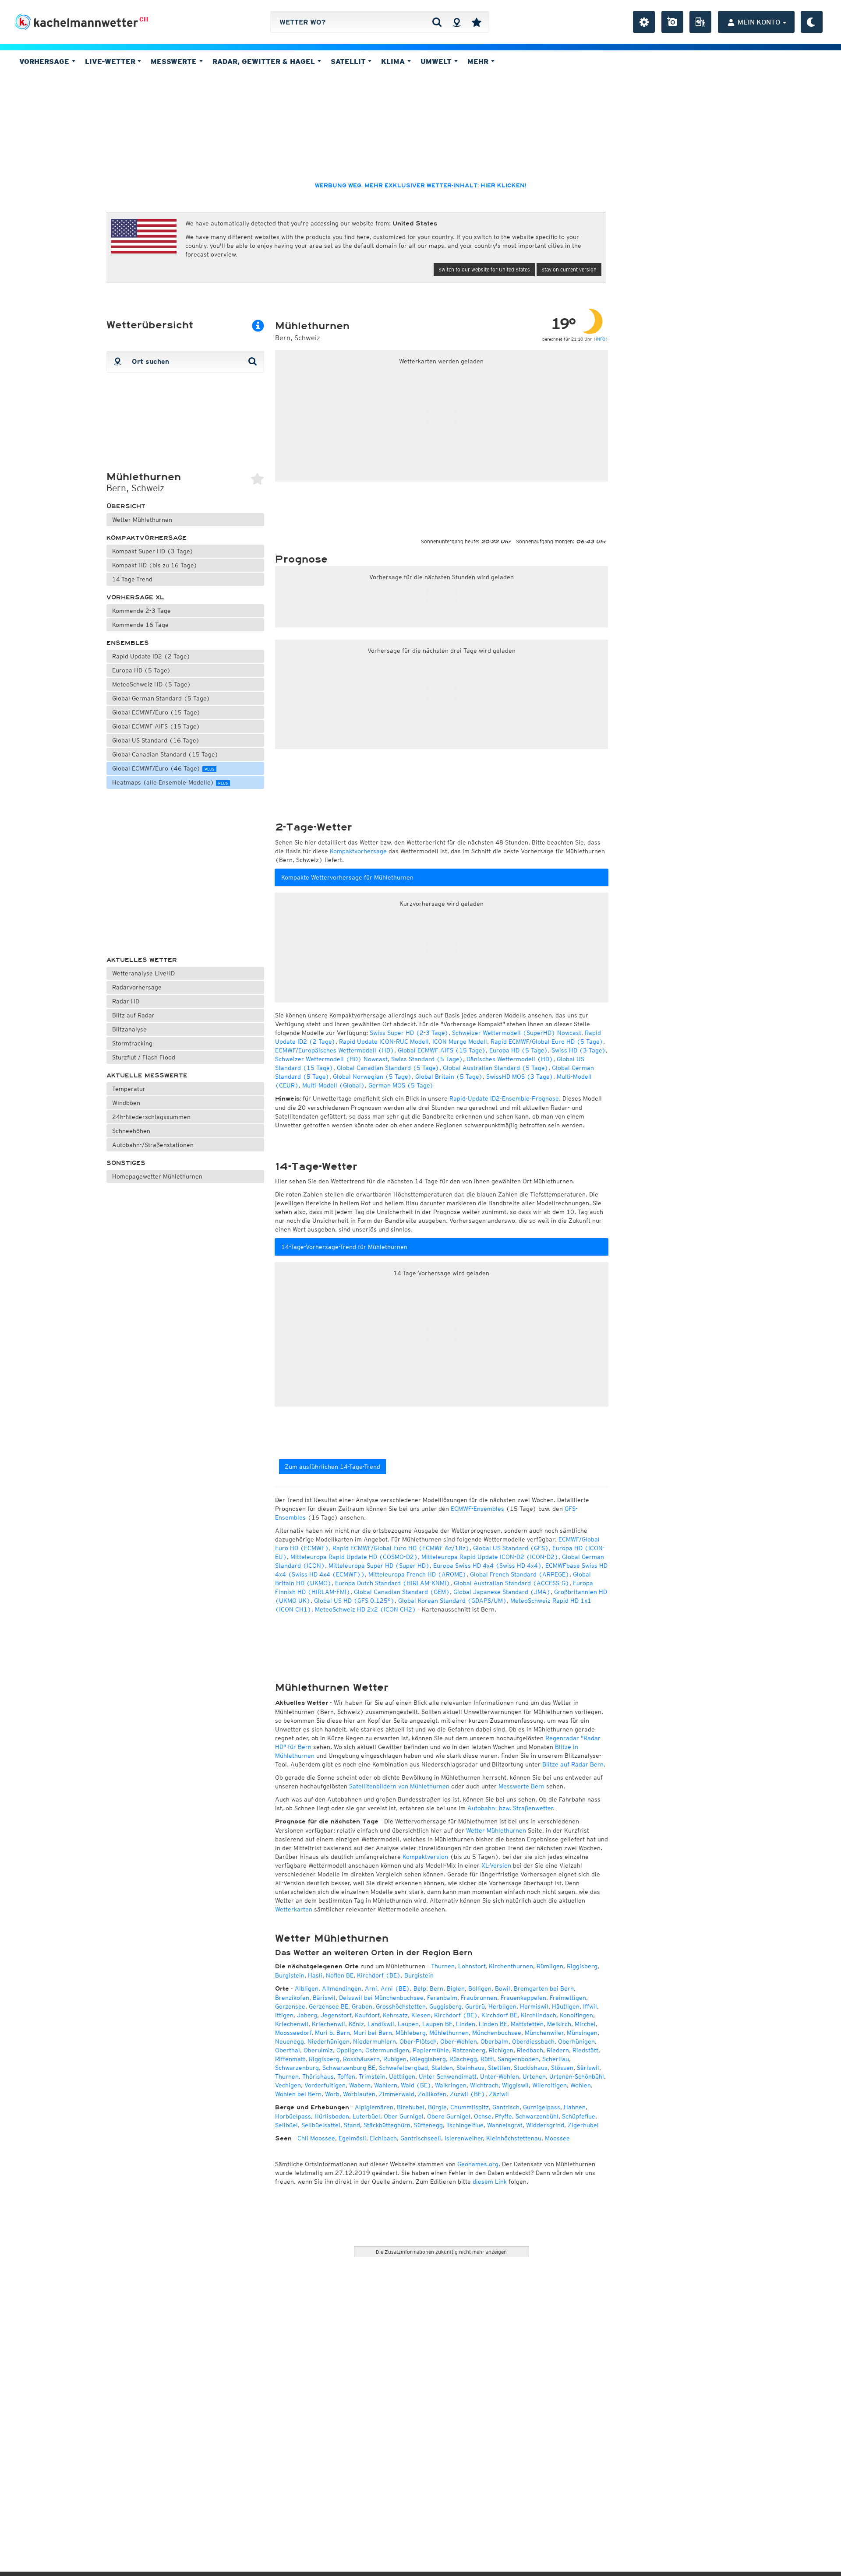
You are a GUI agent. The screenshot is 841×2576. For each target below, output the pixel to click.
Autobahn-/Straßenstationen (153, 1145)
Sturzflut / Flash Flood (144, 1057)
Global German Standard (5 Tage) (161, 698)
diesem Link (490, 2182)
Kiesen (421, 2015)
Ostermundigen (387, 2050)
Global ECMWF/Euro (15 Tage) (156, 712)
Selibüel (286, 2125)
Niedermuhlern (375, 2041)
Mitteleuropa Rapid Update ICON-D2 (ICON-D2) (490, 1557)
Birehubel (411, 2107)
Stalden (442, 2068)
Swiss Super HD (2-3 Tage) (409, 1033)
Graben (362, 2006)
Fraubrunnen (479, 1998)
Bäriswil (324, 1998)
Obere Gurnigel (449, 2116)
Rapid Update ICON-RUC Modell (384, 1042)
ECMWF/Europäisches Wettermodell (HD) (335, 1050)
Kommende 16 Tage (140, 625)
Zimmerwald (397, 2094)
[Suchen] (437, 22)
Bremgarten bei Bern (544, 1988)
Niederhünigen (329, 2041)
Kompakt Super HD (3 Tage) (153, 551)
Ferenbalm (442, 1998)
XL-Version (496, 1865)
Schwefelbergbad (403, 2068)
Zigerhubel (583, 2125)
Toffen (346, 2076)
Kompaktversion (425, 1857)
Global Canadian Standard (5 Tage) (388, 1068)
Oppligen (349, 2050)
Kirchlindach (539, 2015)
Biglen (456, 1988)
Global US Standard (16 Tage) (156, 740)
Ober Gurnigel (404, 2116)
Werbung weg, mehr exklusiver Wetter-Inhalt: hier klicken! (420, 186)
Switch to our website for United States (484, 269)
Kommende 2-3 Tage (141, 611)
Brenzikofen (292, 1998)
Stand (352, 2125)
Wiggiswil (515, 2085)
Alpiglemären (374, 2107)
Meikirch (559, 2024)
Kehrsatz (395, 2015)
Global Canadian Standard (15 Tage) (165, 754)
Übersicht (126, 506)
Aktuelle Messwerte (147, 1075)
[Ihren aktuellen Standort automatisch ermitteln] (457, 22)
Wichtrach (484, 2085)
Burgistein (290, 1975)
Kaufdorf (367, 2015)
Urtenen (534, 2076)
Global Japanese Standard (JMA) (502, 1592)
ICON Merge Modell (460, 1042)
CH (144, 19)
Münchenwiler (544, 2033)
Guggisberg (445, 2006)
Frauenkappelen (523, 1998)
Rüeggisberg (428, 2059)
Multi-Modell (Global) (334, 1085)
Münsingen (582, 2033)
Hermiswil (534, 2006)
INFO (601, 339)
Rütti (487, 2059)
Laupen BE (437, 2024)
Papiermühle (431, 2050)
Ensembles (128, 643)
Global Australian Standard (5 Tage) (496, 1068)
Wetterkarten (294, 1909)
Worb (332, 2094)
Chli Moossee (316, 2138)
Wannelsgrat (505, 2125)
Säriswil (588, 2068)
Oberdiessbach (533, 2041)
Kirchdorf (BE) (379, 1975)
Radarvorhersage (137, 987)
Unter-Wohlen (500, 2076)
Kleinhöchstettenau (514, 2138)
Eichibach (383, 2138)
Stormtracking (132, 1043)
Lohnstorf (472, 1966)
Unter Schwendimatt (448, 2076)
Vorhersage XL (135, 597)
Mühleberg (411, 2033)
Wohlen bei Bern (298, 2094)
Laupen (408, 2024)
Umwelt (437, 61)
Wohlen (581, 2085)
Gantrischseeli (421, 2138)
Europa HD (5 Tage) (141, 670)
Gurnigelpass (542, 2107)
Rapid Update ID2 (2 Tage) (151, 656)
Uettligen (402, 2076)
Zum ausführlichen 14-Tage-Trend (332, 1467)
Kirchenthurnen (511, 1966)
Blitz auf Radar (133, 1015)
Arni (371, 1988)
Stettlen (499, 2068)
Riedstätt (585, 2050)
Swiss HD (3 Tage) (579, 1050)
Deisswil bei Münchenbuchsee (381, 1998)
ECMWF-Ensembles (477, 1509)
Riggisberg (582, 1966)
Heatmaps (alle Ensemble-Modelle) (170, 782)
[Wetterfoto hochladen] (672, 22)
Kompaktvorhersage (147, 538)
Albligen (307, 1988)
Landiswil (381, 2024)
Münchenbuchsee (497, 2033)
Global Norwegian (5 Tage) (372, 1077)
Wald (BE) (416, 2085)
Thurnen (443, 1966)
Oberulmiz (318, 2050)
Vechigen (288, 2085)
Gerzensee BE (329, 2006)
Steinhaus (470, 2068)
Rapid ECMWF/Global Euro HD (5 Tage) (547, 1042)
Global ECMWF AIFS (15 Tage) (156, 726)
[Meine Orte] (477, 22)
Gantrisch (506, 2107)
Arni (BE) (395, 1988)
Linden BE (493, 2024)
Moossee (557, 2138)
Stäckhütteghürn (387, 2125)
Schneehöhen (131, 1131)
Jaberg (307, 2015)
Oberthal (288, 2050)
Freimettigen (568, 1998)
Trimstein (372, 2076)
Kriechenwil (292, 2024)
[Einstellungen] (644, 22)
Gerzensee (290, 2006)
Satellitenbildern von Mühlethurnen (399, 1786)
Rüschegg (463, 2059)
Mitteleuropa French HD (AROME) (417, 1574)
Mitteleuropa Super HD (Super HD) (379, 1566)
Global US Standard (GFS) (511, 1548)
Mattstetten (527, 2024)
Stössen (562, 2068)
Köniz (356, 2024)
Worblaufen (359, 2094)
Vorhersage (45, 61)
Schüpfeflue (579, 2116)
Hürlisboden (332, 2116)
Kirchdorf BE (499, 2015)
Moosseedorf (293, 2033)
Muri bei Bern (373, 2033)
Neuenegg (290, 2041)
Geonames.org (478, 2164)
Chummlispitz (470, 2107)
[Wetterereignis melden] (700, 22)
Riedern (558, 2050)
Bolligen (480, 1988)
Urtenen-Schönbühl (577, 2076)
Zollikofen (432, 2094)
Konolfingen (576, 2015)
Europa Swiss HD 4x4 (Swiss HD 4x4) (488, 1566)
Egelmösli (352, 2138)
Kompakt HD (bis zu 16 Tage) (155, 565)
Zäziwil (499, 2094)
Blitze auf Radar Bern (573, 1764)
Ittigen (284, 2015)
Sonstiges (126, 1163)
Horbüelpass (293, 2116)
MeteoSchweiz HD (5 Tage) (152, 684)
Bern (436, 1988)
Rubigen (395, 2059)
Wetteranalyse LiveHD (143, 973)
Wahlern (386, 2085)
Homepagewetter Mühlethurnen (157, 1176)
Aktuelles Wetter (142, 960)
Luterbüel (366, 2116)
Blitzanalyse (129, 1029)
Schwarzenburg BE (349, 2068)
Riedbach (530, 2050)
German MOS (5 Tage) (401, 1085)
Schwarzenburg (297, 2068)
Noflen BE (340, 1975)
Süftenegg (428, 2125)
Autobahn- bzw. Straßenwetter (510, 1808)
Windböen (126, 1103)
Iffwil (590, 2006)
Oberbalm (495, 2041)
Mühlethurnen (449, 2033)
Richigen (501, 2050)
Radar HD (126, 1001)
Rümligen (550, 1966)
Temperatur (129, 1089)
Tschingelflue (465, 2125)
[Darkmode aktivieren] (812, 22)
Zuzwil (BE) (468, 2094)
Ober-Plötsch (418, 2041)
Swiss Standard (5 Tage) (427, 1059)
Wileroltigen (549, 2085)
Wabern (360, 2085)
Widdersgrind (545, 2125)
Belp (420, 1988)
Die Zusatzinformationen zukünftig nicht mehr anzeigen (441, 2252)
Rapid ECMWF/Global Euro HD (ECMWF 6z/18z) (401, 1548)
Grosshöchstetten (401, 2006)
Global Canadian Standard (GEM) (402, 1592)
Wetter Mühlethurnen (142, 520)
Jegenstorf (336, 2015)
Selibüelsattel (321, 2125)
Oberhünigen (576, 2041)
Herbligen (502, 2006)
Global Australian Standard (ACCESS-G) (512, 1583)
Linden (466, 2024)
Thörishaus (318, 2076)
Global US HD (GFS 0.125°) (354, 1601)
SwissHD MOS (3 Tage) (520, 1077)
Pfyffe (504, 2116)
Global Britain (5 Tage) (449, 1077)
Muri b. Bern (332, 2033)
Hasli (315, 1975)
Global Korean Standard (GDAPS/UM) (452, 1601)
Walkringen (451, 2085)
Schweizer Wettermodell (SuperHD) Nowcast (517, 1033)
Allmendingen (342, 1988)
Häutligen (566, 2006)
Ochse (483, 2116)
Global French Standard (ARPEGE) (520, 1574)
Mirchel (585, 2024)
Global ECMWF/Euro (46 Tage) (163, 768)
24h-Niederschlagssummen (151, 1117)
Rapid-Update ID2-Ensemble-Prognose (504, 1098)
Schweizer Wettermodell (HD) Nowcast (331, 1059)
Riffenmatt (290, 2059)
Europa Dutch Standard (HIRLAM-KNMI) (393, 1583)
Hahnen (575, 2107)
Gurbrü (475, 2006)
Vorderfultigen (325, 2085)
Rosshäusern (361, 2059)
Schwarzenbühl (537, 2116)
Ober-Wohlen (459, 2041)
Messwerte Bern (521, 1786)
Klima (394, 61)
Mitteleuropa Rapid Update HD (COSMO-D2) (354, 1557)
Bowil (503, 1988)
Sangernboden (518, 2059)
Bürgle (437, 2107)
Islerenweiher (464, 2138)
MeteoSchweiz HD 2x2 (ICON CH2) (366, 1609)
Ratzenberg (469, 2050)
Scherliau (556, 2059)
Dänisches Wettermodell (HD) (510, 1059)
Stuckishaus (531, 2068)
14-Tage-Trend (132, 579)
